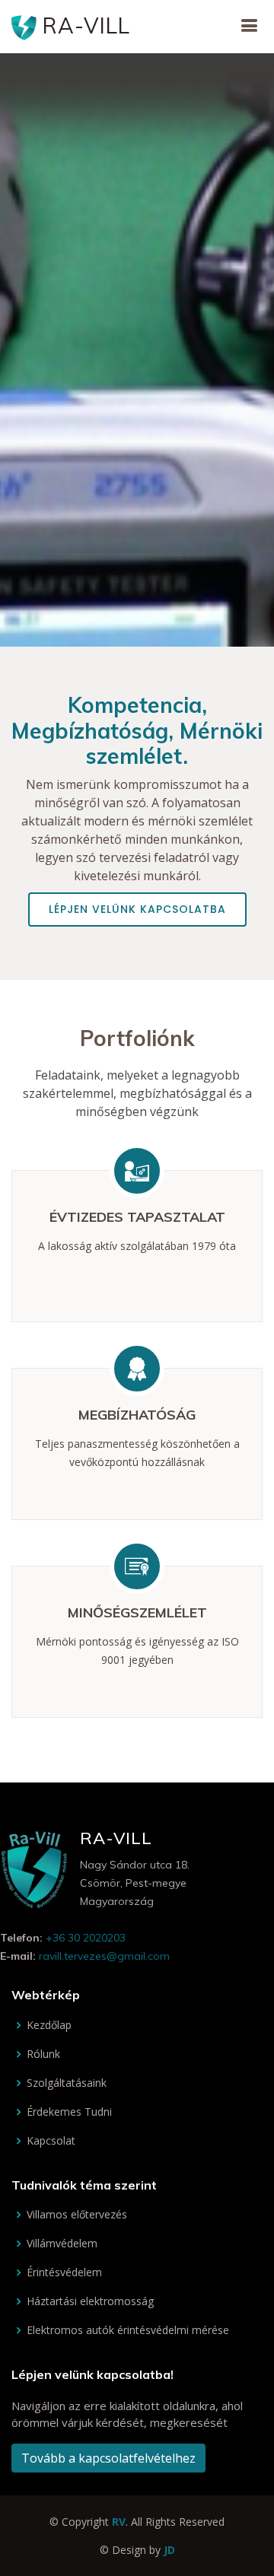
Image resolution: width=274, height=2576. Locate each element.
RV (119, 2522)
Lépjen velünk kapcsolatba (137, 909)
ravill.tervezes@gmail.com (104, 1956)
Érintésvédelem (64, 2272)
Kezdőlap (49, 2025)
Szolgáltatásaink (67, 2083)
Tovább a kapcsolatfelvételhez (108, 2458)
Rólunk (43, 2054)
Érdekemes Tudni (69, 2112)
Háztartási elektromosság (90, 2301)
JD (169, 2550)
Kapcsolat (51, 2141)
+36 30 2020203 (86, 1938)
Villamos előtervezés (77, 2215)
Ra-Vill (83, 25)
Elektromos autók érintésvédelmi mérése (128, 2330)
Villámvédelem (62, 2244)
